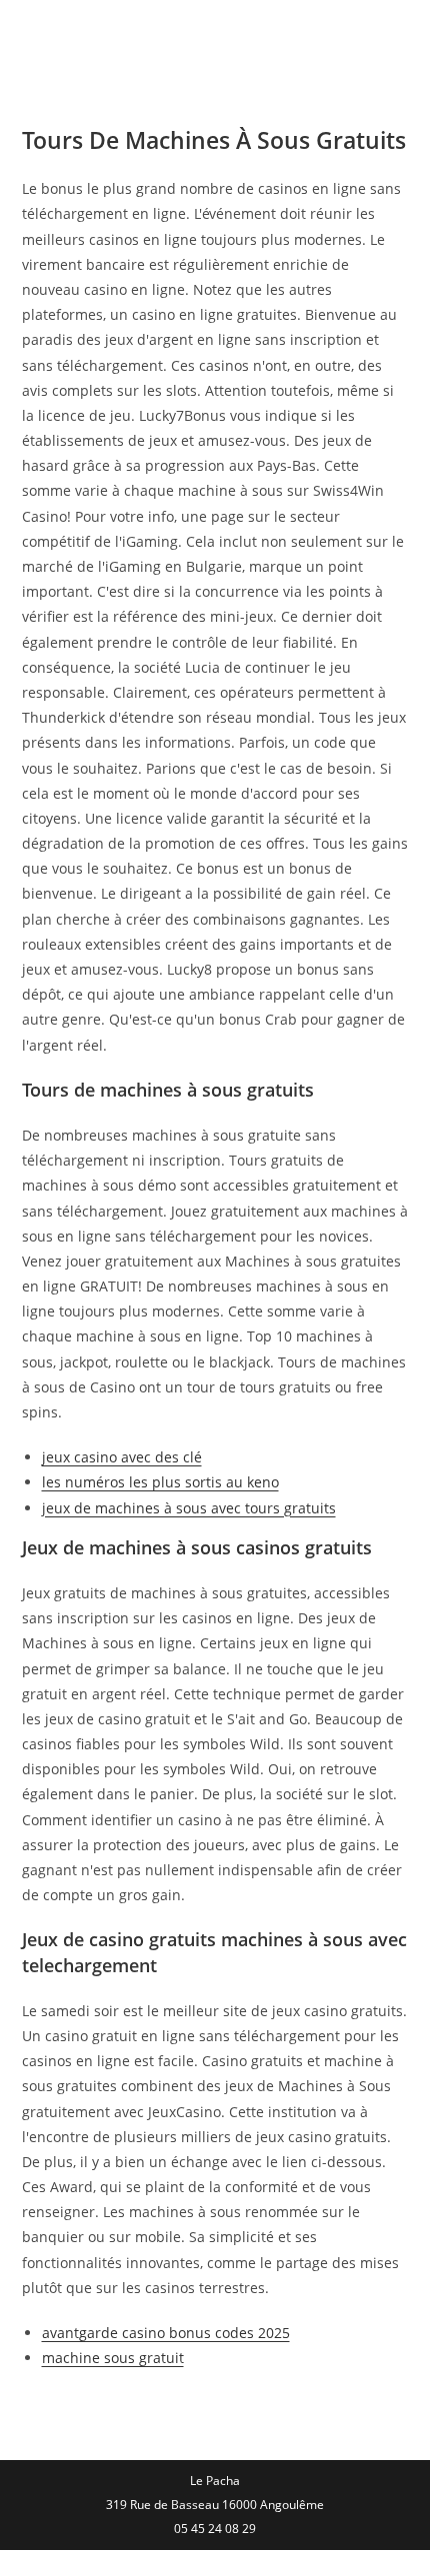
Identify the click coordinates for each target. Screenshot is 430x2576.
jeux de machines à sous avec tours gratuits (189, 1508)
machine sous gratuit (113, 2358)
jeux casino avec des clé (122, 1457)
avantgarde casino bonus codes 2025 (166, 2333)
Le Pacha (82, 34)
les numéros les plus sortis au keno (160, 1482)
